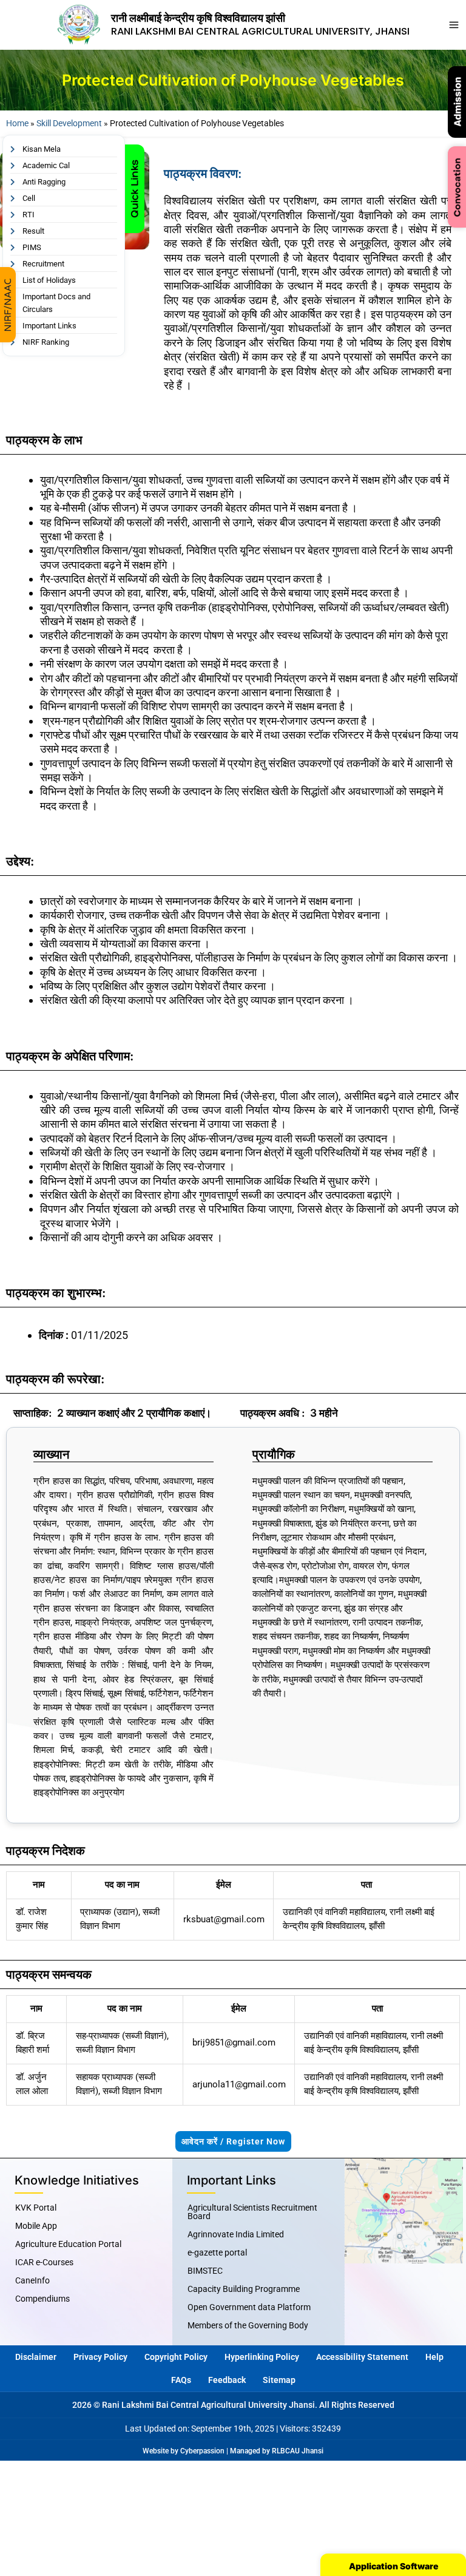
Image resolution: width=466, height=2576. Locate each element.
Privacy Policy (100, 2357)
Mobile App (36, 2226)
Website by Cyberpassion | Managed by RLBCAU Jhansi (233, 2451)
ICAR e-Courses (44, 2262)
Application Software (393, 2566)
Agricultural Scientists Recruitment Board (252, 2212)
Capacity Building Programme (244, 2289)
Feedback (227, 2380)
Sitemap (279, 2380)
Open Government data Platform (249, 2307)
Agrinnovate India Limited (236, 2234)
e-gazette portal (217, 2252)
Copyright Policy (176, 2357)
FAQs (181, 2380)
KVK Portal (36, 2208)
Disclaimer (36, 2357)
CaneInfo (32, 2280)
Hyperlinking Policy (262, 2357)
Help (434, 2357)
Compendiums (42, 2299)
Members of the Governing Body (248, 2325)
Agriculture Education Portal (68, 2244)
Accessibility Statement (362, 2357)
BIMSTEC (205, 2271)
